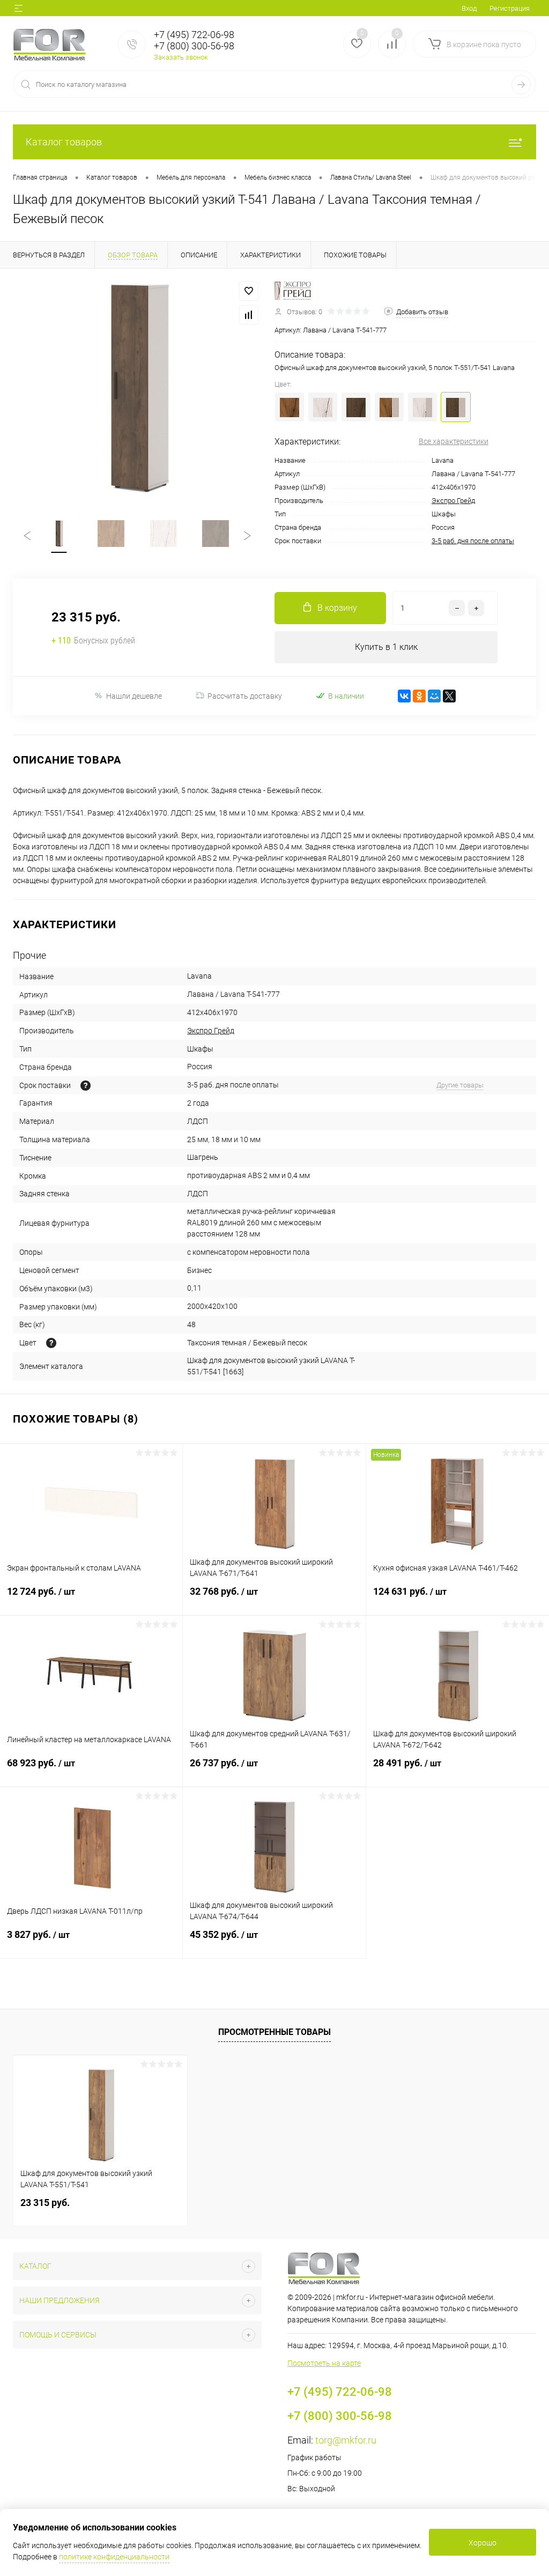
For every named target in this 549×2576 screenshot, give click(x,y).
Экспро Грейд (453, 501)
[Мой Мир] (434, 696)
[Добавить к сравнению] (249, 315)
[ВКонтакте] (404, 696)
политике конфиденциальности (114, 2557)
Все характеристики (454, 441)
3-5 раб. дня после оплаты (473, 541)
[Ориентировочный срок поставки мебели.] (86, 1086)
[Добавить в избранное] (249, 291)
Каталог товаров (64, 142)
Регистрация (510, 8)
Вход (469, 8)
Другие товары (460, 1085)
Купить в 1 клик (386, 647)
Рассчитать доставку (245, 696)
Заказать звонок (181, 57)
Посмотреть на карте (324, 2363)
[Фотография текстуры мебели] (51, 1343)
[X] (449, 696)
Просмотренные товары (274, 2032)
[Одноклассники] (419, 696)
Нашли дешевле (134, 696)
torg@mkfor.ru (346, 2440)
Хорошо (483, 2543)
